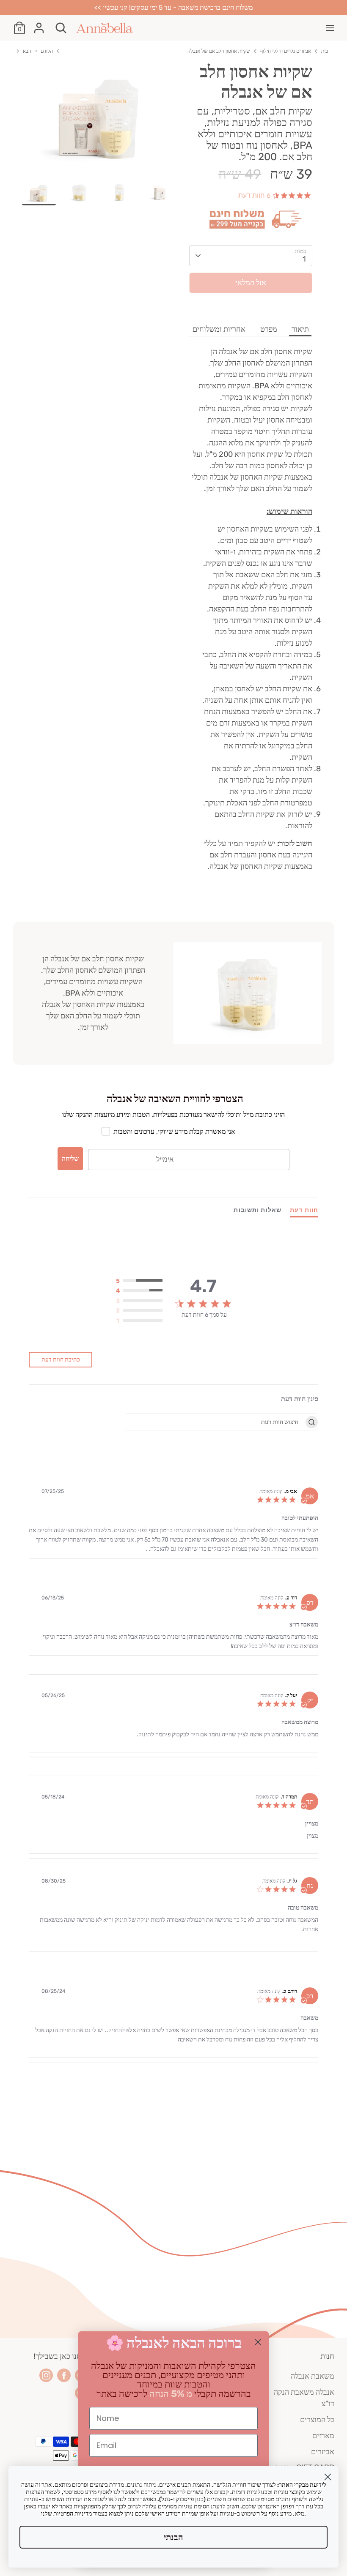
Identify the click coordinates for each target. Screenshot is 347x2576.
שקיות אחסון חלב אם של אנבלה (219, 51)
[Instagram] (46, 2375)
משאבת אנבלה (313, 2376)
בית (325, 51)
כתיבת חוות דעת (61, 1360)
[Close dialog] (258, 2342)
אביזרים (323, 2452)
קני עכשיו (251, 306)
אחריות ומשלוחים (219, 329)
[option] (99, 121)
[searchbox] (216, 1422)
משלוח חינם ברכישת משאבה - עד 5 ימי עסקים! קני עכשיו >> (173, 7)
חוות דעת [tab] (304, 1210)
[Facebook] (64, 2375)
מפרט (269, 329)
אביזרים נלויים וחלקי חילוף (286, 51)
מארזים (323, 2436)
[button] (139, 1281)
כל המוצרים (317, 2420)
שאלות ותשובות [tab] (257, 1210)
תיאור (300, 329)
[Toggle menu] (330, 28)
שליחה (70, 1158)
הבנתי (173, 2537)
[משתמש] (39, 25)
